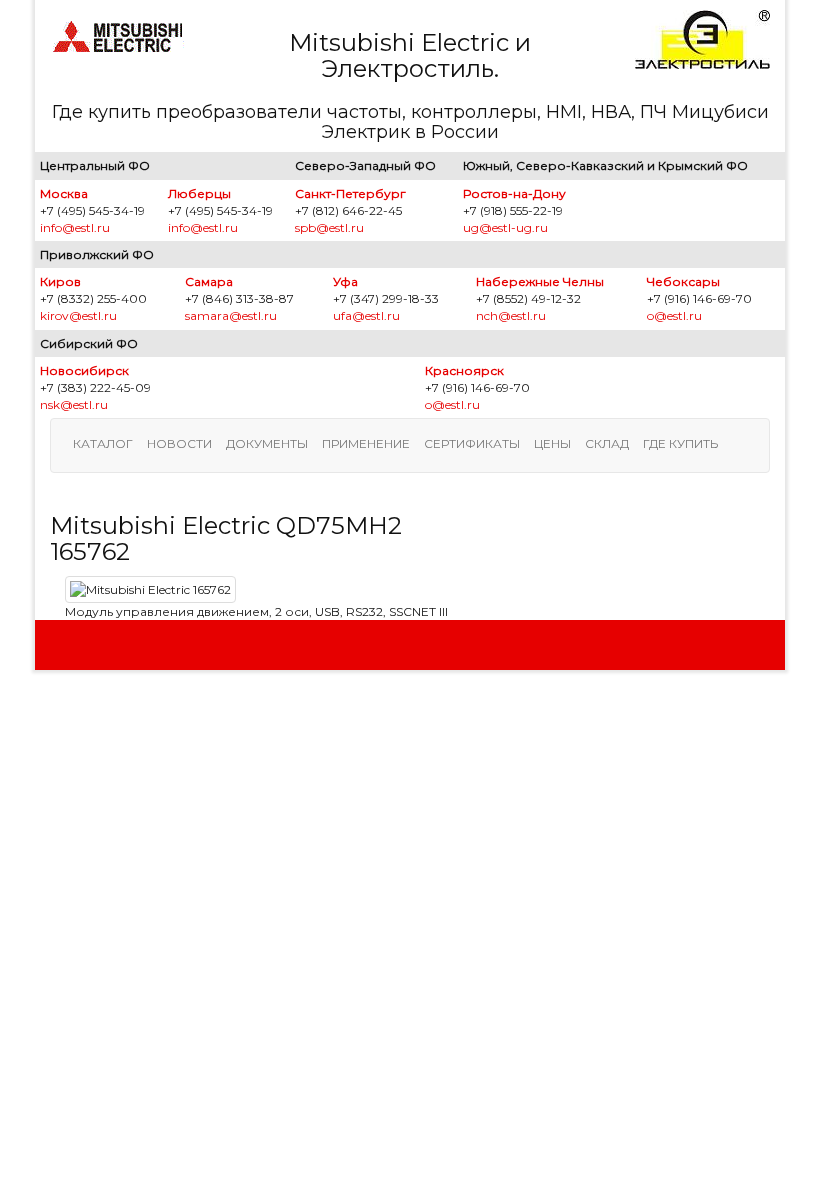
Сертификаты (472, 443)
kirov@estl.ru (78, 315)
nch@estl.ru (511, 315)
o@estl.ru (674, 315)
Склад (607, 443)
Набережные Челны (540, 281)
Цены (552, 443)
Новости (179, 443)
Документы (267, 443)
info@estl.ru (75, 227)
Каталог (103, 443)
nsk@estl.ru (74, 404)
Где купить (680, 443)
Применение (366, 443)
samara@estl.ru (231, 315)
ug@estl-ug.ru (505, 227)
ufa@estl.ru (366, 315)
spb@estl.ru (329, 227)
